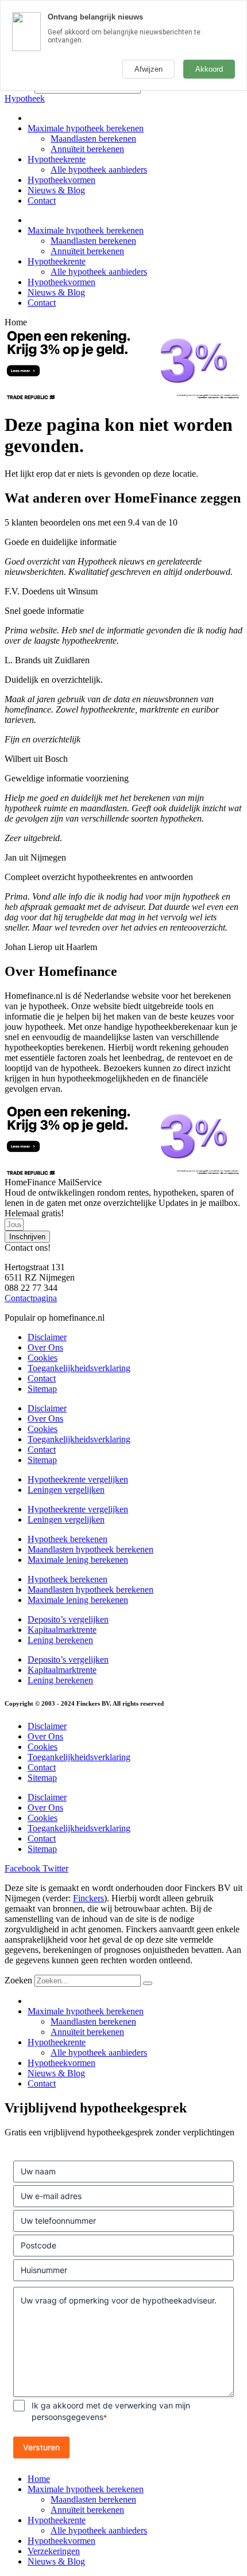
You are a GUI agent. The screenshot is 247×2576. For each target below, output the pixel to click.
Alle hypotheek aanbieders (99, 170)
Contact (42, 201)
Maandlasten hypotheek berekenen (90, 1549)
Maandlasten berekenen (93, 139)
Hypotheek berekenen (67, 1539)
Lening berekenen (60, 1640)
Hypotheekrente (57, 159)
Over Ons (45, 1347)
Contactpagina (31, 1298)
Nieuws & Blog (56, 190)
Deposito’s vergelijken (68, 1619)
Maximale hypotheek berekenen (86, 128)
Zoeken (18, 1980)
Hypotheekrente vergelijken (78, 1479)
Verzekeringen (54, 2551)
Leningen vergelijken (66, 1490)
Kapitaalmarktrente (62, 1630)
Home (39, 2479)
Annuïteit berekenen (87, 149)
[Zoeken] (148, 1983)
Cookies (43, 1358)
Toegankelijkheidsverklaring (79, 1368)
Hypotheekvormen (61, 180)
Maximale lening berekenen (78, 1560)
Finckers (88, 1898)
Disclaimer (47, 1337)
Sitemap (42, 1389)
